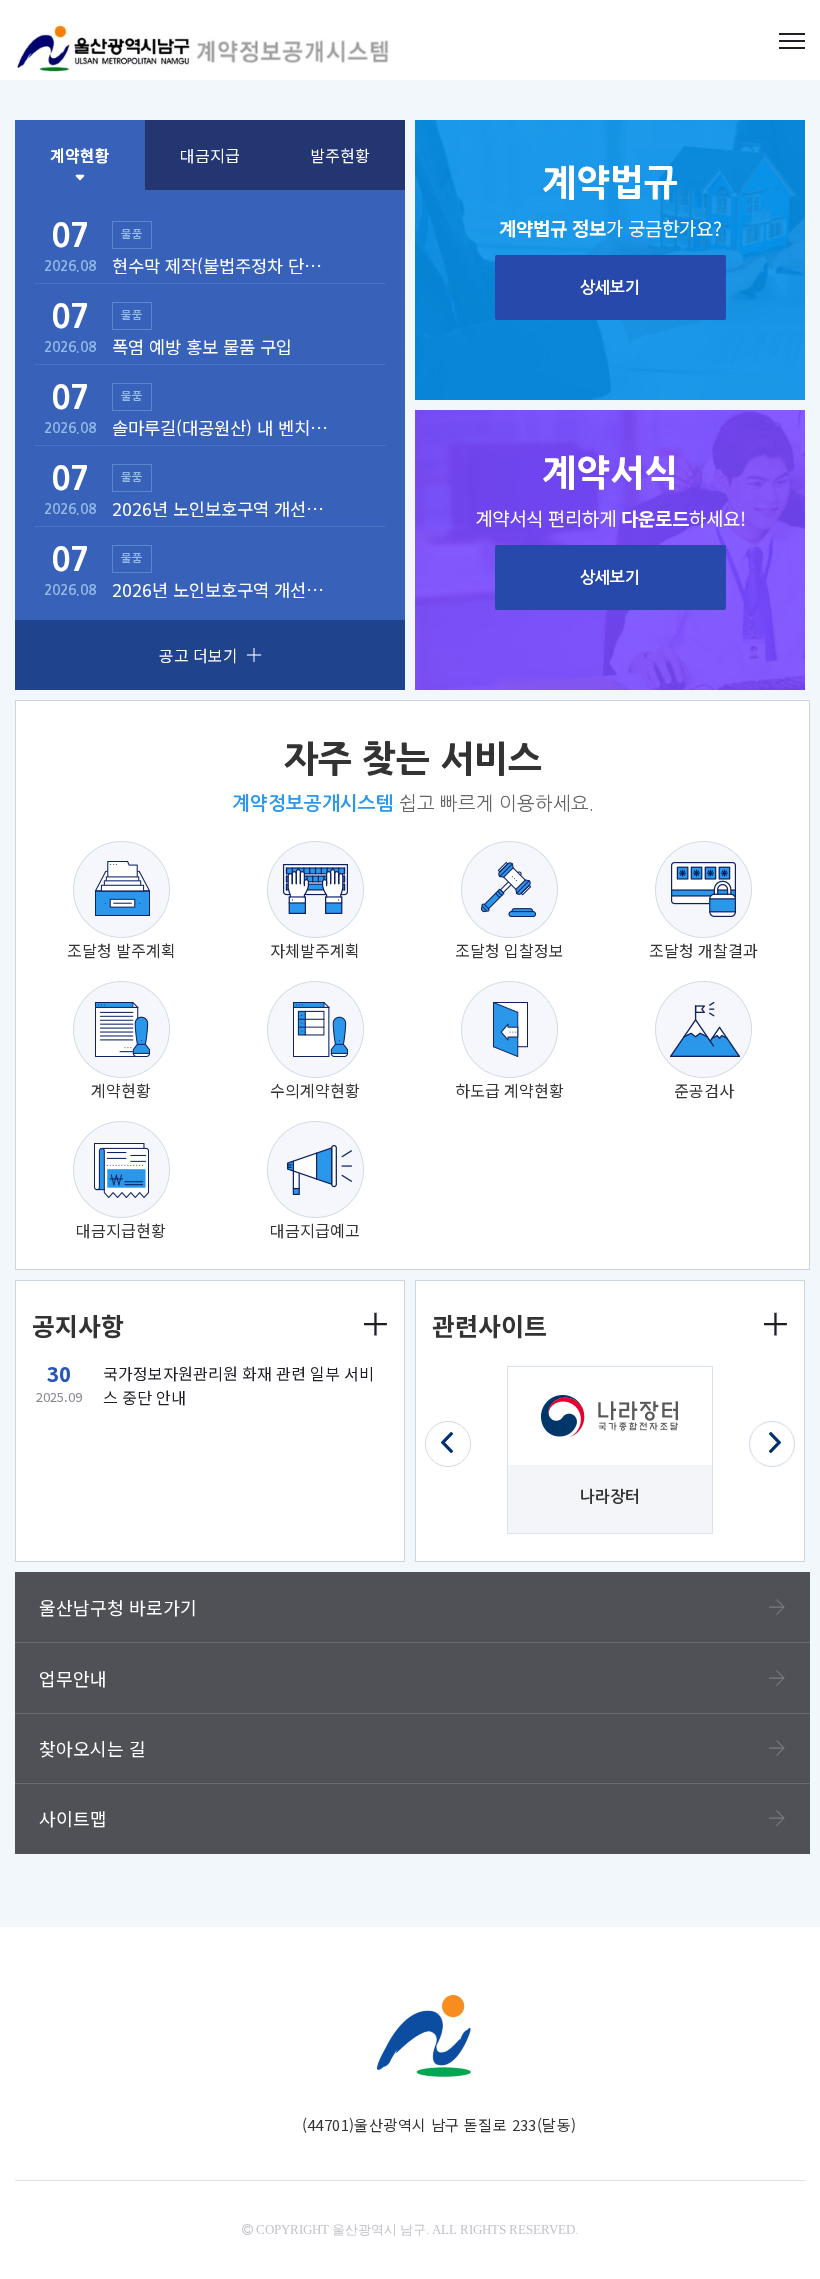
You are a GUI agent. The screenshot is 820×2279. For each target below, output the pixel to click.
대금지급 (210, 155)
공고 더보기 (198, 655)
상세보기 (610, 287)
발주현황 (340, 155)
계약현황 (80, 155)
